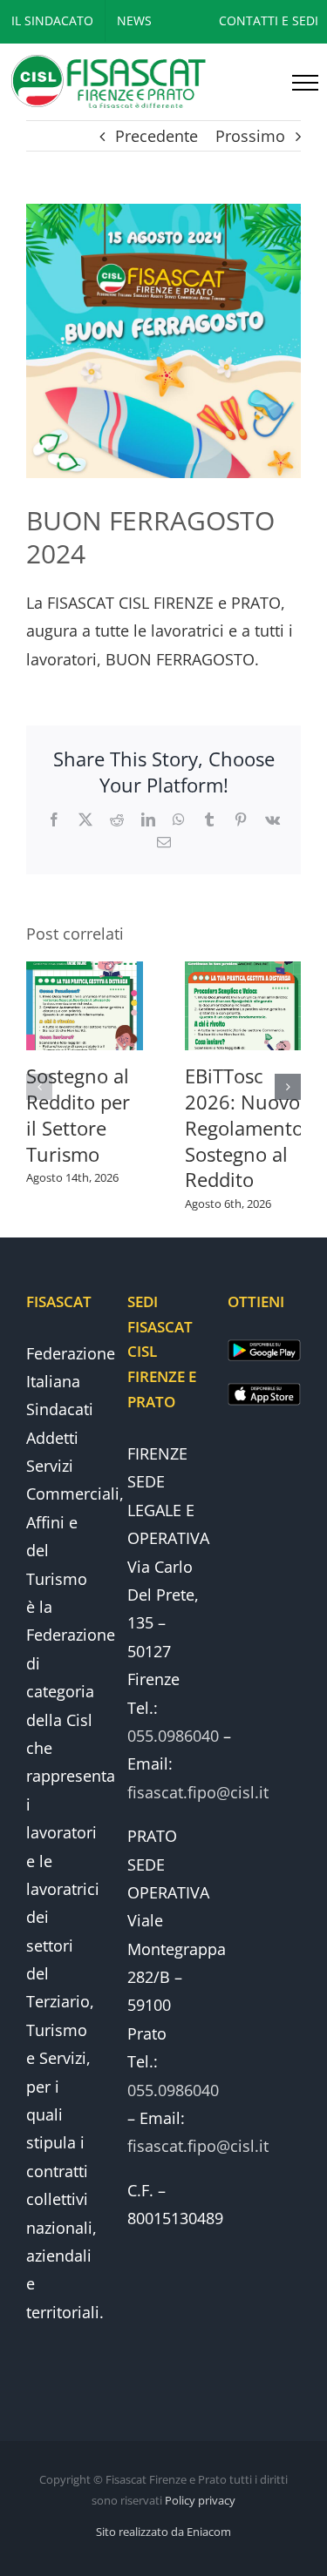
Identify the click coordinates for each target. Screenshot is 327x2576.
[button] (39, 1087)
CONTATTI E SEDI (269, 20)
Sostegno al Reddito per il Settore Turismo (78, 1115)
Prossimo (250, 136)
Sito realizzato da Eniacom (163, 2532)
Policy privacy (200, 2500)
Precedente (157, 136)
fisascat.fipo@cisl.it (198, 1792)
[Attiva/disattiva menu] (305, 83)
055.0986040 (173, 1736)
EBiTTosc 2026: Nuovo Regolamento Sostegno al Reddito (244, 1128)
